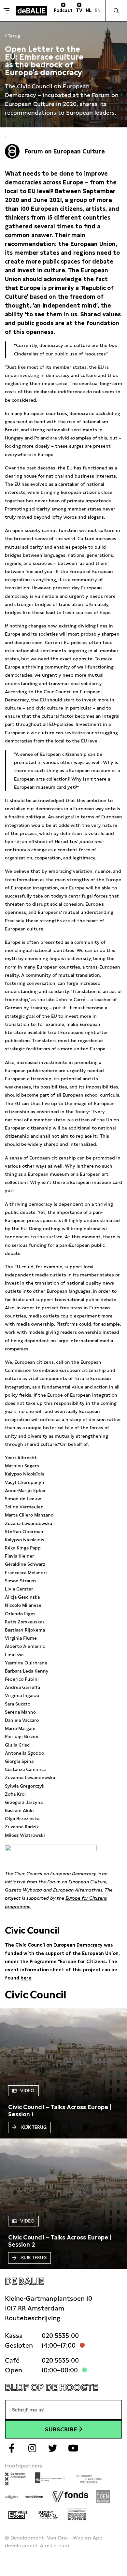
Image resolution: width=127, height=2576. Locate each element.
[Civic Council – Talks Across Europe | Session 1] (63, 2111)
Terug (13, 36)
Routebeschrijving (33, 2318)
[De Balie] (32, 11)
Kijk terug (34, 2127)
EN (98, 10)
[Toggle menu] (7, 11)
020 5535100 (60, 2336)
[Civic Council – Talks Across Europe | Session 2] (63, 2241)
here (26, 1978)
